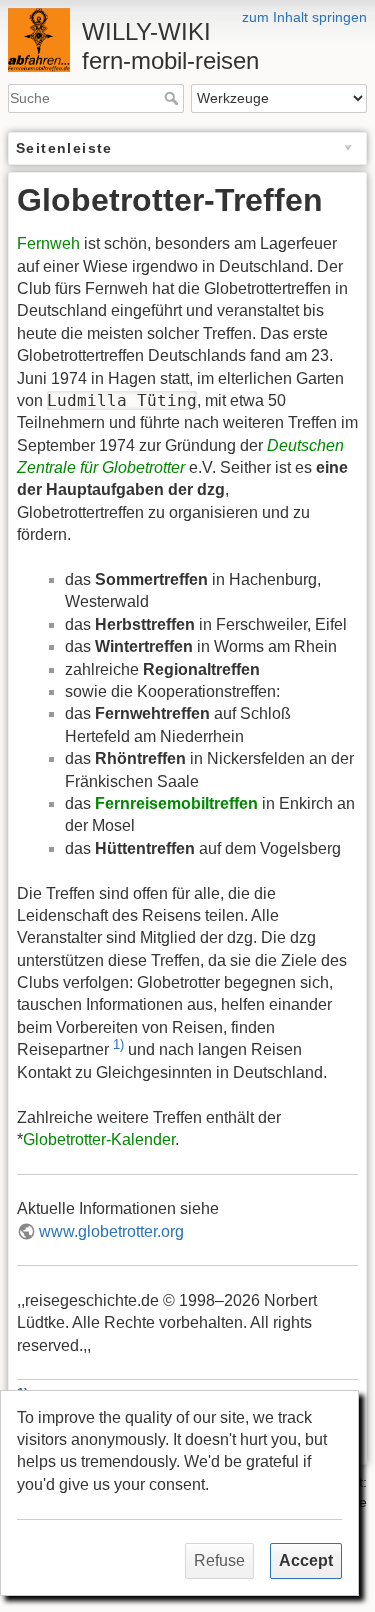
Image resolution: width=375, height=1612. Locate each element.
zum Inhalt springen (304, 17)
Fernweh (48, 243)
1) (118, 1044)
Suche (173, 98)
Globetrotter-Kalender (99, 1139)
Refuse (219, 1560)
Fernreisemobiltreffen (176, 803)
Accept (306, 1560)
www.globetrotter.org (111, 1231)
